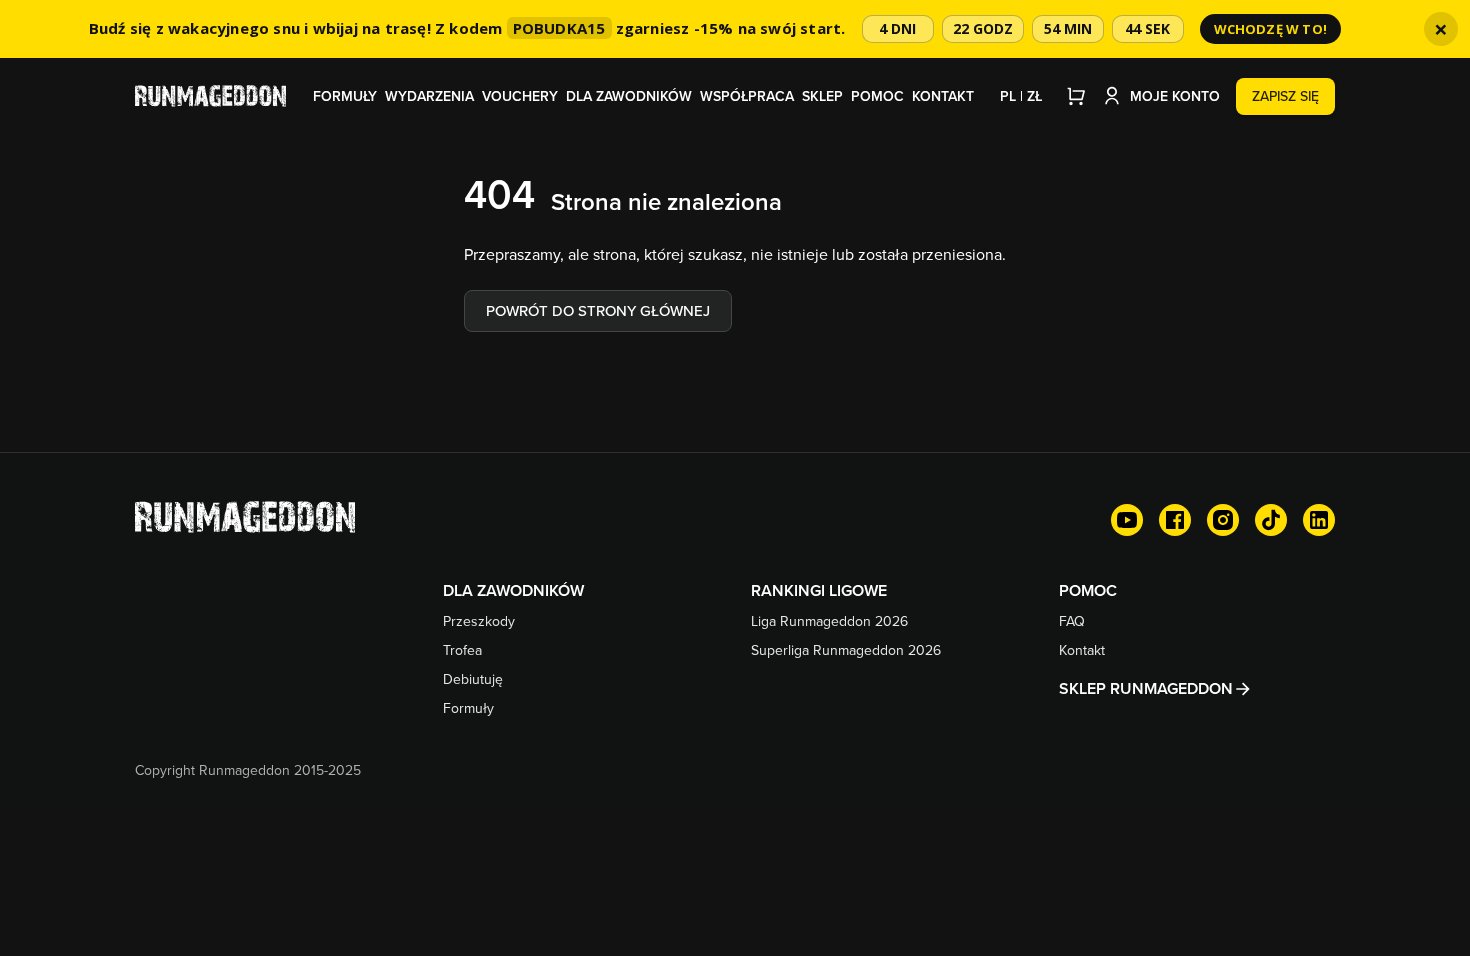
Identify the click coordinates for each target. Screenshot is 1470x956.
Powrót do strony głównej (598, 310)
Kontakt (943, 96)
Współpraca (747, 96)
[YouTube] (1127, 520)
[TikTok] (1271, 520)
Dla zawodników (629, 96)
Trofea (462, 650)
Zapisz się (1285, 96)
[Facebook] (1175, 520)
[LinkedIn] (1319, 520)
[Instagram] (1223, 520)
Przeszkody (479, 621)
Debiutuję (473, 679)
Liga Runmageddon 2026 (829, 621)
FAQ (1072, 621)
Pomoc (877, 96)
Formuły (345, 96)
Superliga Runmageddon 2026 (846, 650)
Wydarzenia (429, 96)
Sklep (822, 96)
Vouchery (520, 96)
